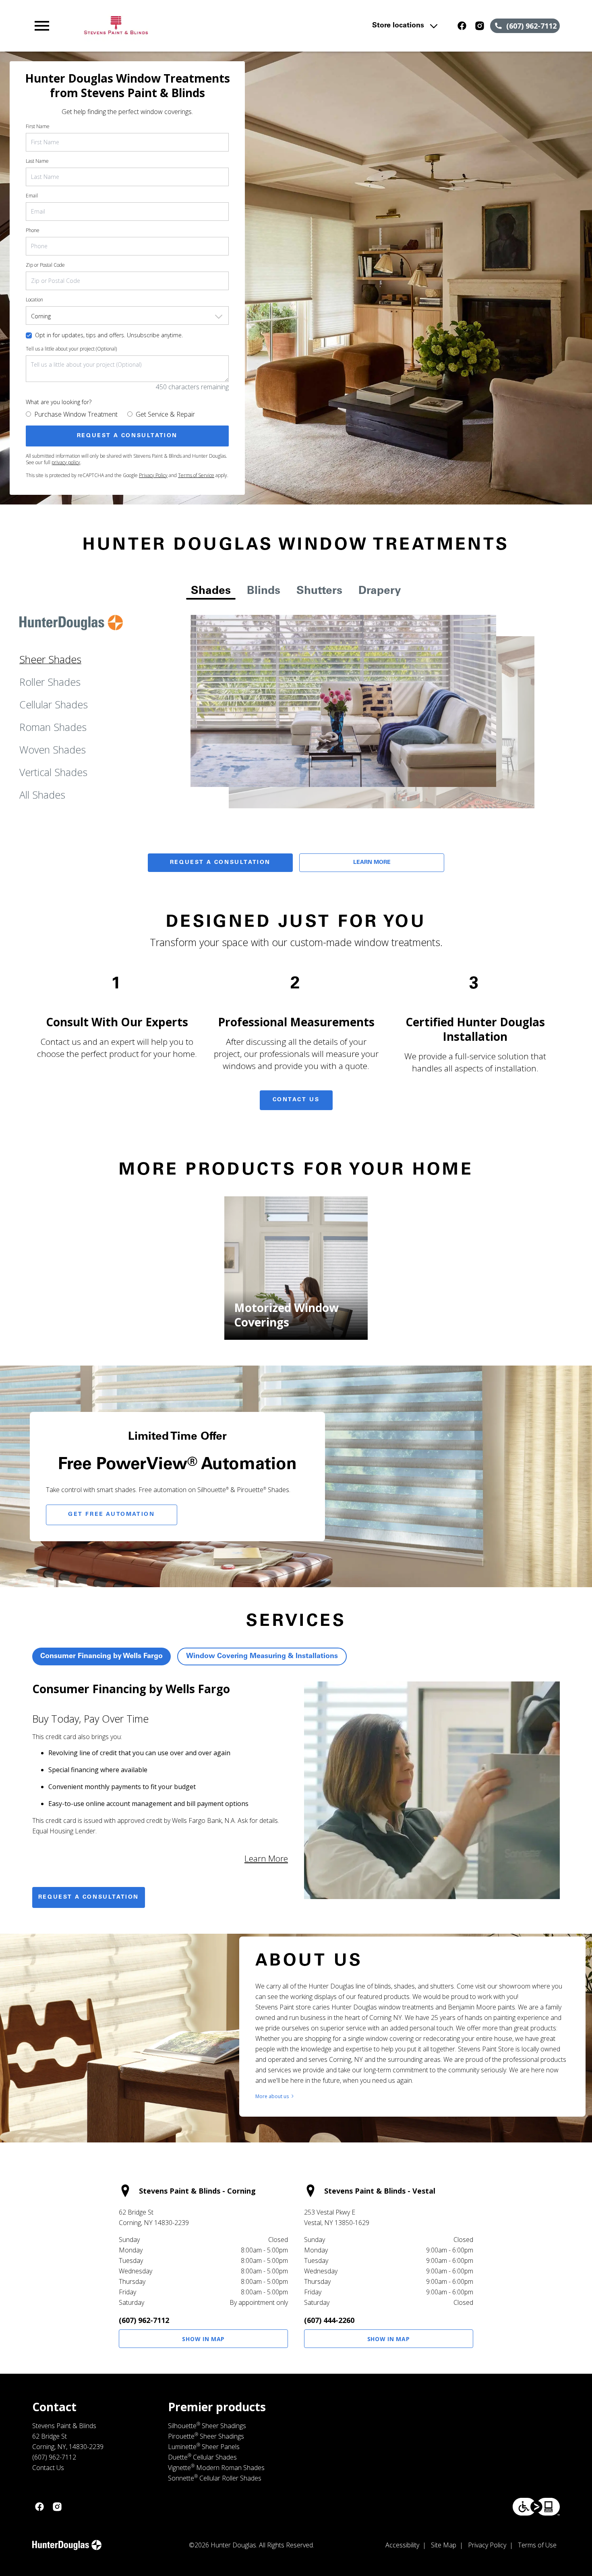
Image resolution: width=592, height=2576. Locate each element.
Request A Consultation (220, 863)
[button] (42, 26)
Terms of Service (196, 475)
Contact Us (296, 1100)
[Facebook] (462, 26)
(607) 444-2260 (329, 2320)
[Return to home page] (190, 26)
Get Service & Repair (165, 414)
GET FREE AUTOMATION (111, 1515)
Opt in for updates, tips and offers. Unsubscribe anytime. (109, 335)
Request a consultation (89, 1897)
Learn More (372, 863)
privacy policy (66, 462)
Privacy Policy (153, 475)
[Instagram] (480, 26)
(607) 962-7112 (144, 2320)
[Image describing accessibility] (536, 2507)
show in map (203, 2339)
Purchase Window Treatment (76, 414)
